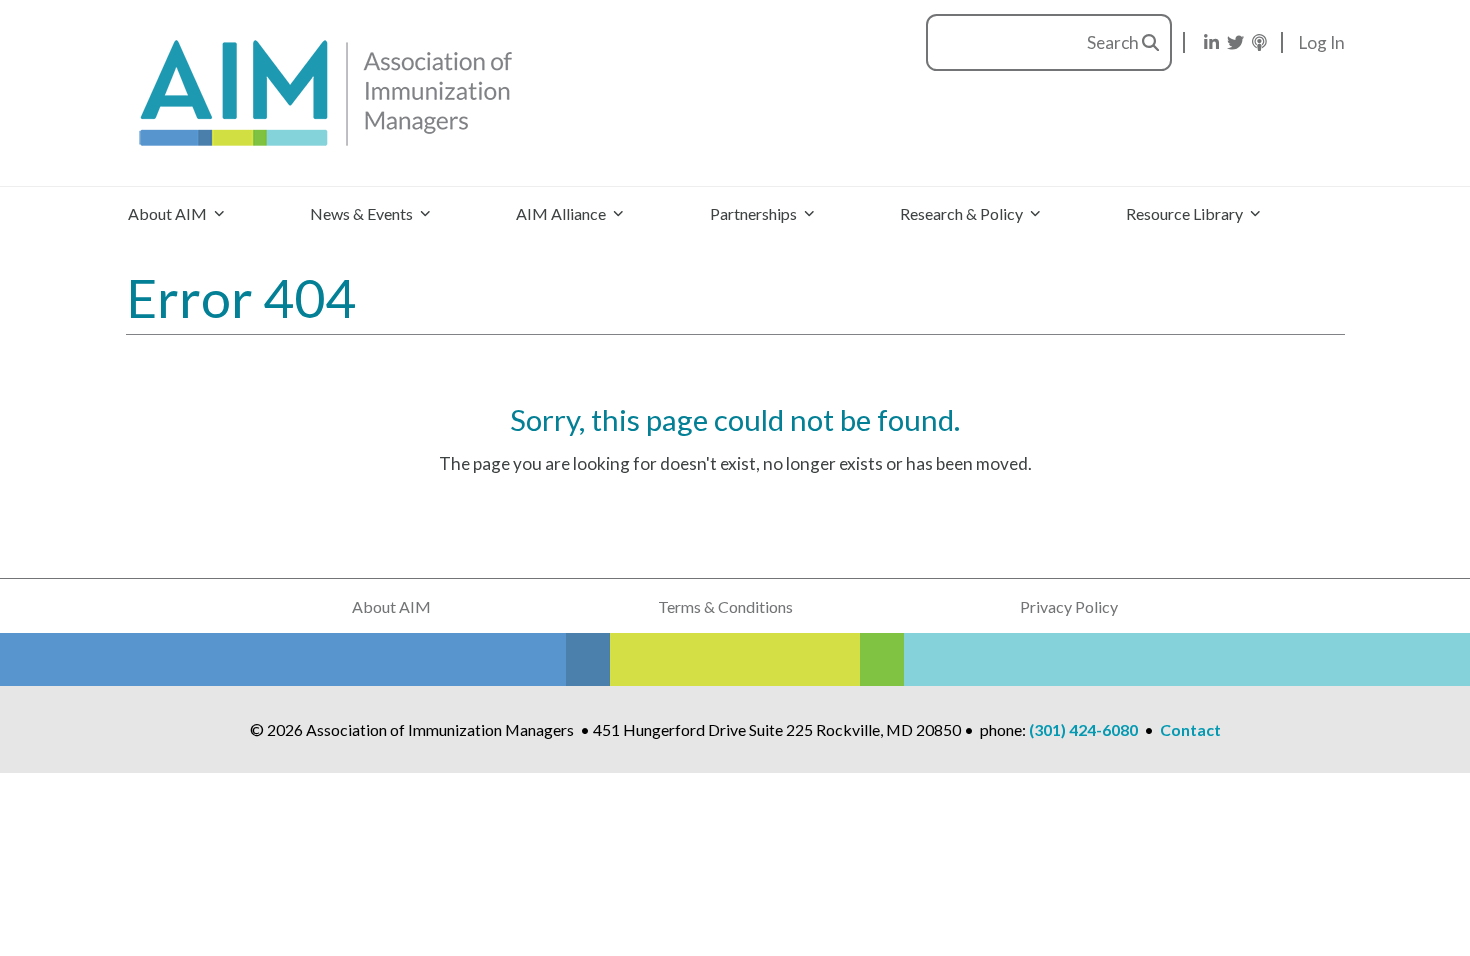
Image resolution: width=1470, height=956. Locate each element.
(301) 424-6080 (1083, 729)
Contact (1190, 729)
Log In (1322, 42)
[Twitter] (1235, 42)
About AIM (391, 606)
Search (1114, 42)
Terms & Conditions (725, 606)
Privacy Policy (1069, 606)
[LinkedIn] (1211, 42)
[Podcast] (1259, 42)
